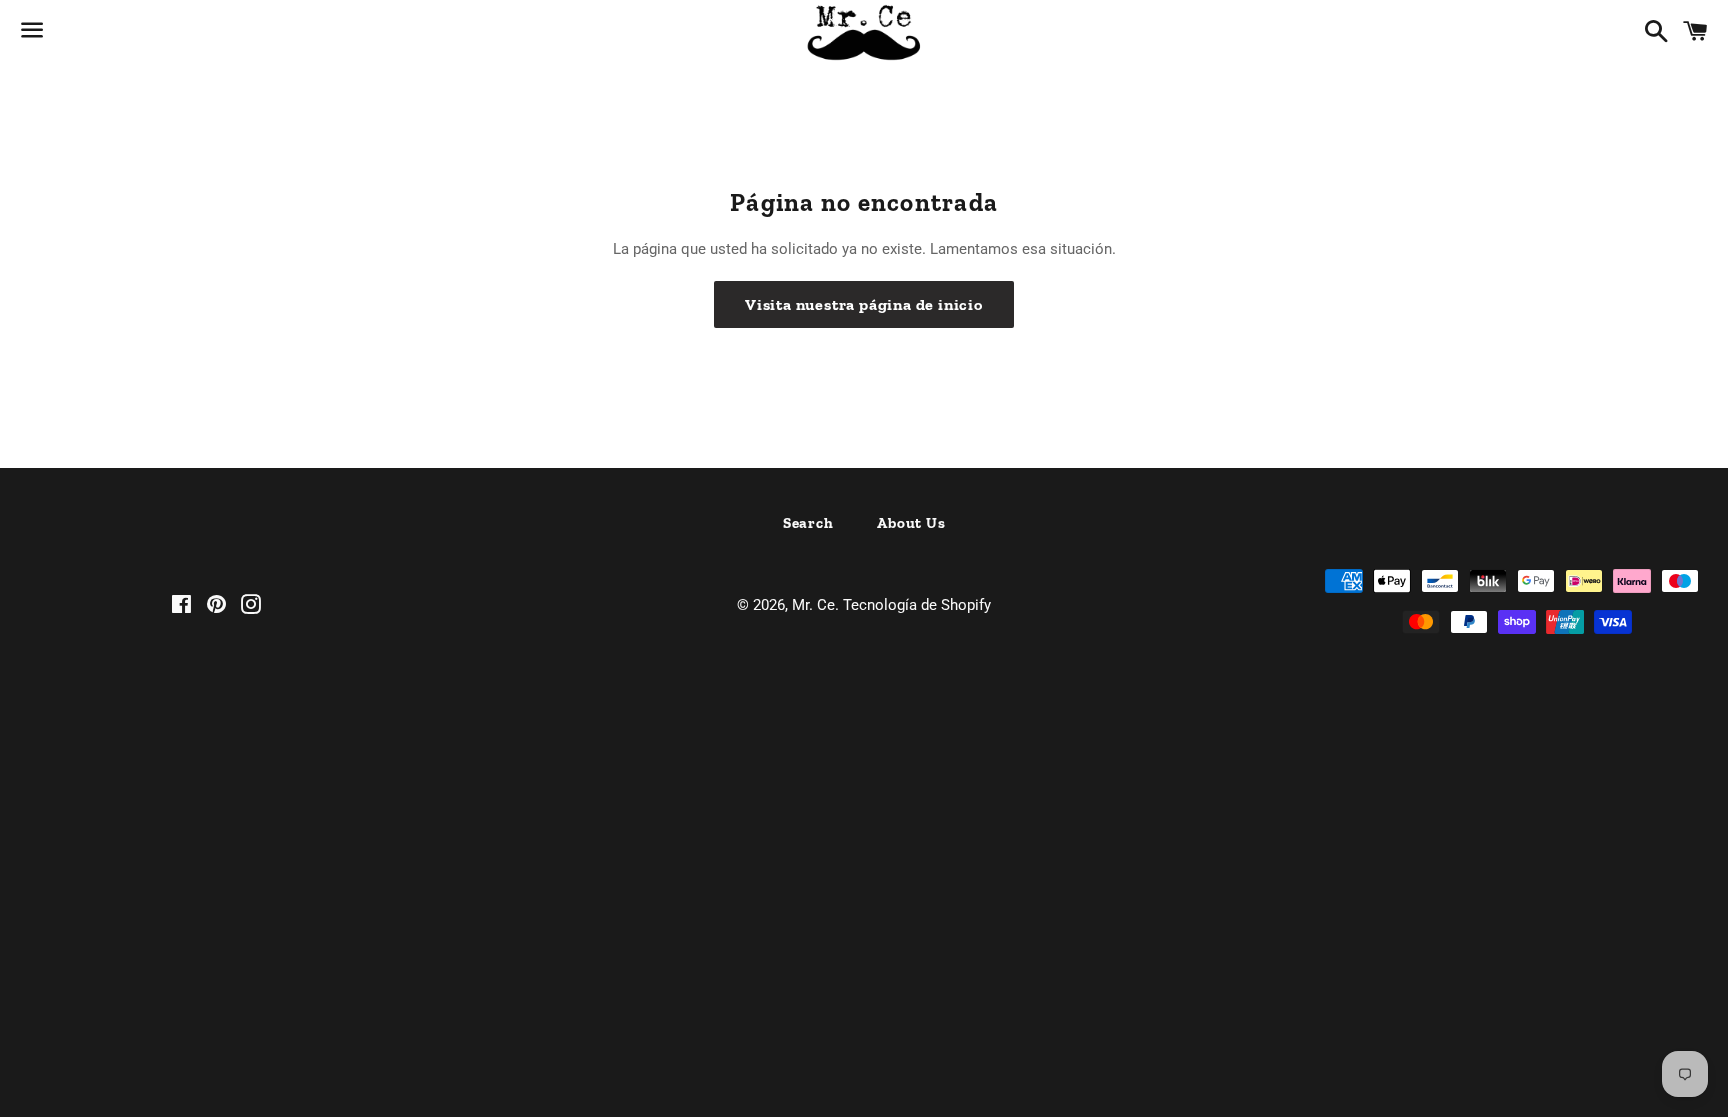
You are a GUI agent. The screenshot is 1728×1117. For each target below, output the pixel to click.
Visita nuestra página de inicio (864, 304)
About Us (911, 523)
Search (808, 523)
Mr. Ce (813, 605)
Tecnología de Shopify (917, 605)
